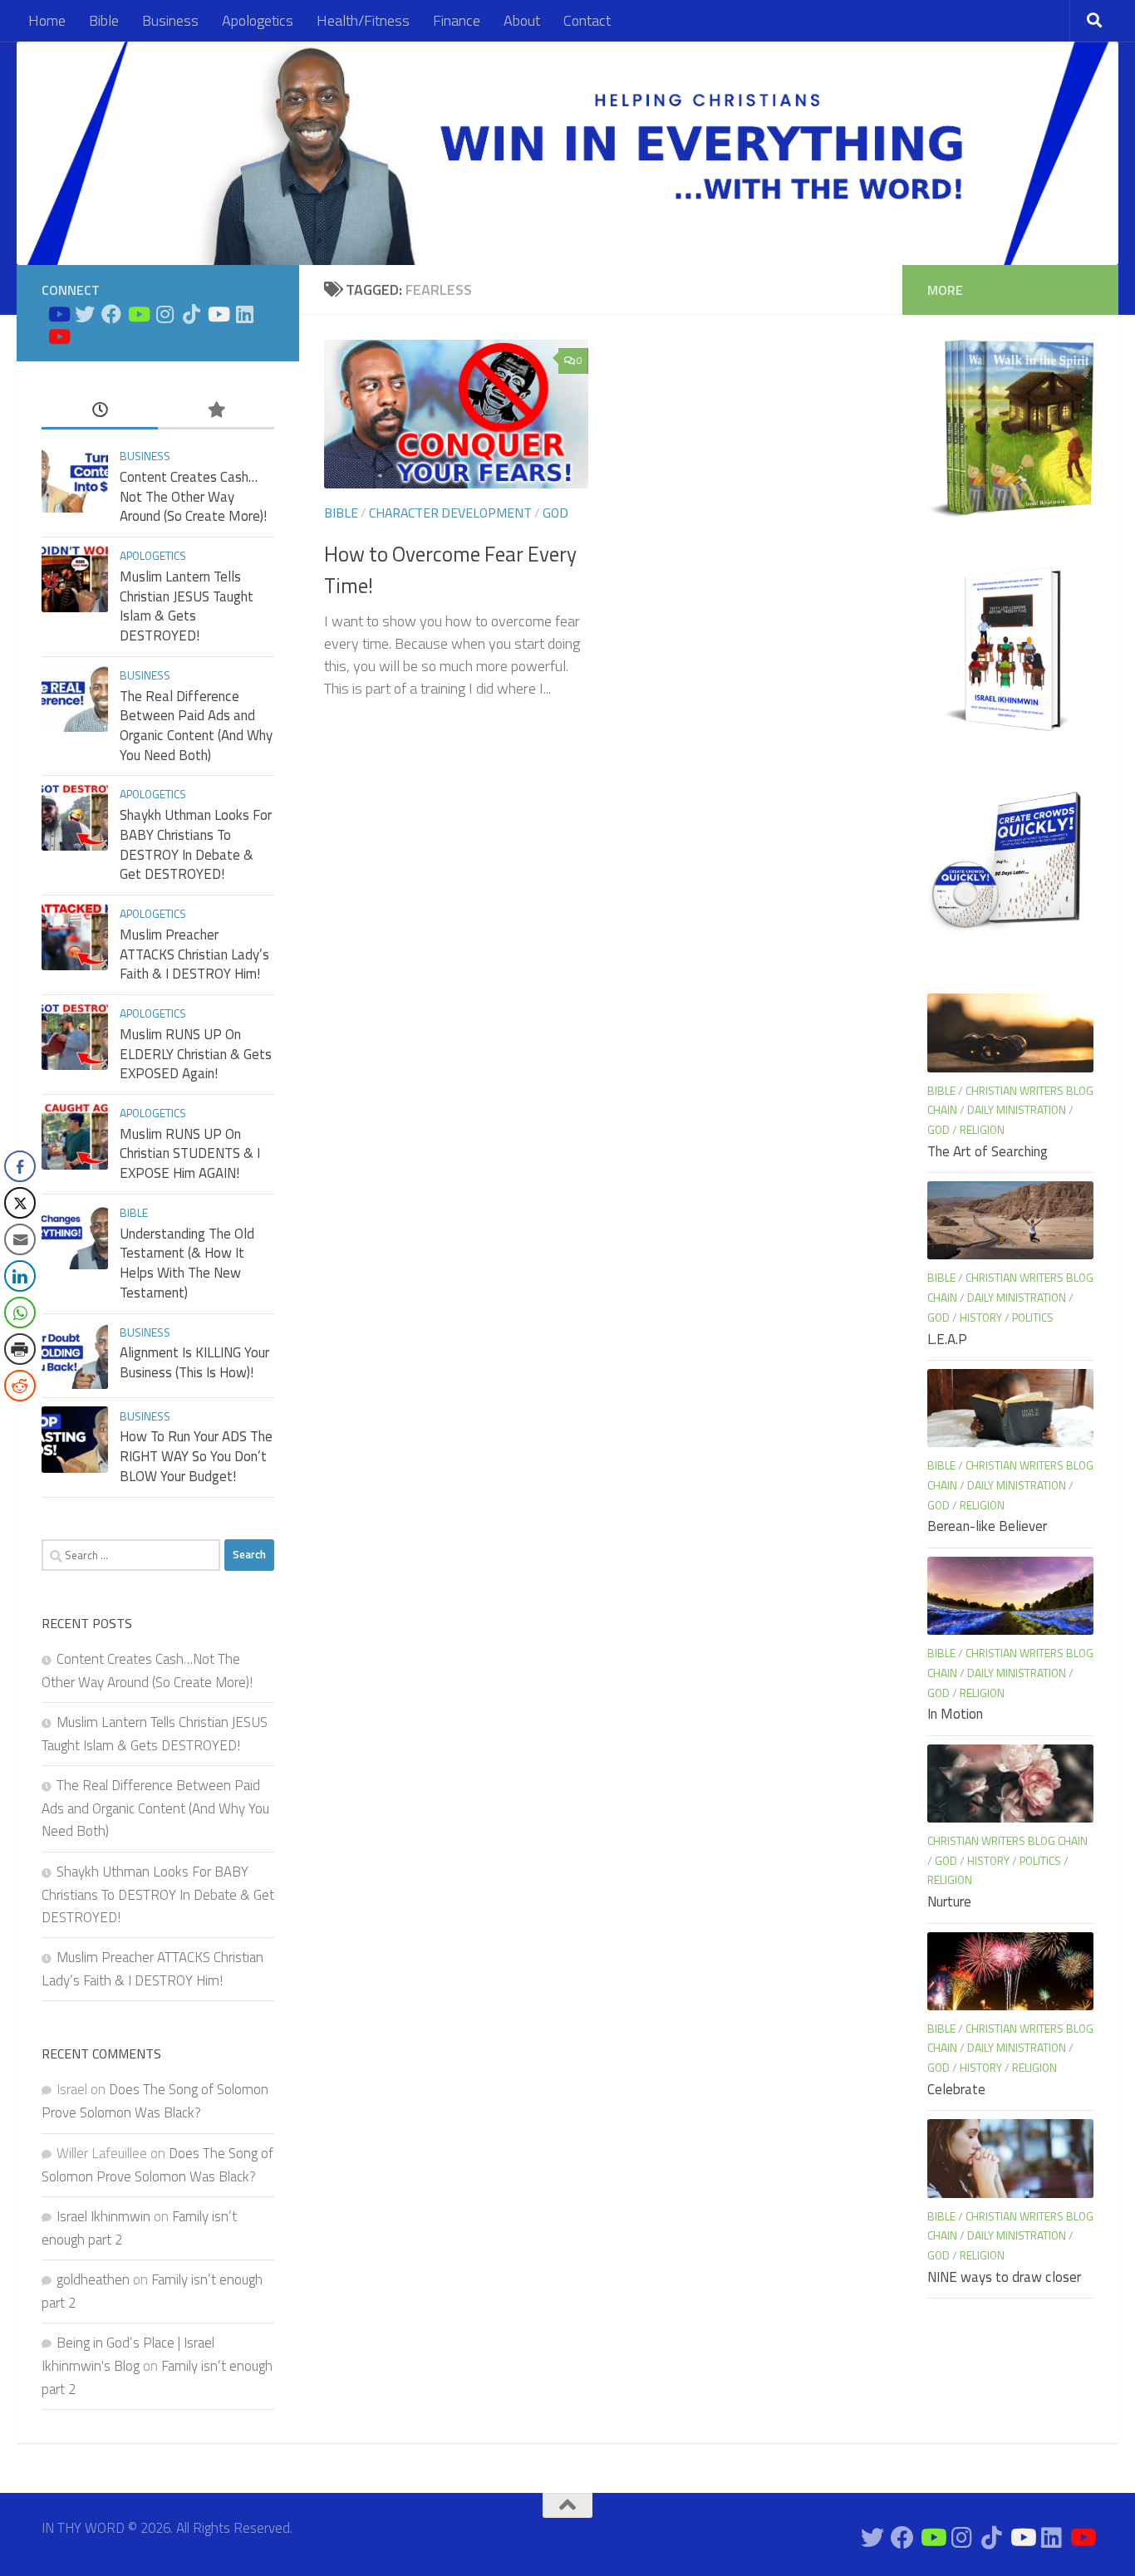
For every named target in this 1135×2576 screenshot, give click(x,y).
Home (47, 20)
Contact (587, 20)
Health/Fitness (363, 20)
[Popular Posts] (216, 410)
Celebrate (956, 2089)
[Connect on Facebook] (111, 314)
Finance (457, 20)
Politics (1033, 1317)
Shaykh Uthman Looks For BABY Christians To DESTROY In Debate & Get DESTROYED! (196, 844)
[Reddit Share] (20, 1386)
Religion (982, 1129)
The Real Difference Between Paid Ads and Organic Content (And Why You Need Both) (196, 726)
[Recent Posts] (100, 410)
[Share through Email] (20, 1239)
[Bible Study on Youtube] (58, 314)
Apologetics (258, 20)
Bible (104, 20)
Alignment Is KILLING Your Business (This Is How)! (194, 1362)
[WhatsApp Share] (20, 1313)
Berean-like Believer (987, 1526)
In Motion (955, 1714)
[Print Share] (20, 1349)
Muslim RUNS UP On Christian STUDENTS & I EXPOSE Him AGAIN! (190, 1153)
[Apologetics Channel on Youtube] (58, 336)
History (981, 1317)
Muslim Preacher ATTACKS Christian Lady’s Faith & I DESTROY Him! (194, 954)
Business (170, 20)
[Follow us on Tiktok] (191, 314)
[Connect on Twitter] (85, 314)
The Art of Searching (988, 1151)
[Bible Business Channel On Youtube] (138, 314)
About (522, 20)
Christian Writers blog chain (1007, 1840)
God (555, 513)
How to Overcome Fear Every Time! (450, 569)
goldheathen (93, 2279)
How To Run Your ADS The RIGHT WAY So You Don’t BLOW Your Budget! (196, 1456)
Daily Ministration (1017, 1109)
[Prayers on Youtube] (218, 314)
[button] (19, 1419)
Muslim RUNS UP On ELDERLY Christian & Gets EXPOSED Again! (196, 1054)
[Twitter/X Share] (20, 1203)
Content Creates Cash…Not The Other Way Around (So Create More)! (193, 496)
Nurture (949, 1901)
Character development (450, 513)
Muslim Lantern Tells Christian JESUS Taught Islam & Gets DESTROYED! (187, 606)
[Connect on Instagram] (165, 314)
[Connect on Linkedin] (244, 314)
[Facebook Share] (20, 1166)
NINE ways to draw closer (1004, 2277)
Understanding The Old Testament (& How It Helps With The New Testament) (187, 1263)
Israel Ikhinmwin (103, 2216)
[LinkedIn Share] (20, 1276)
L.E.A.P (947, 1339)
